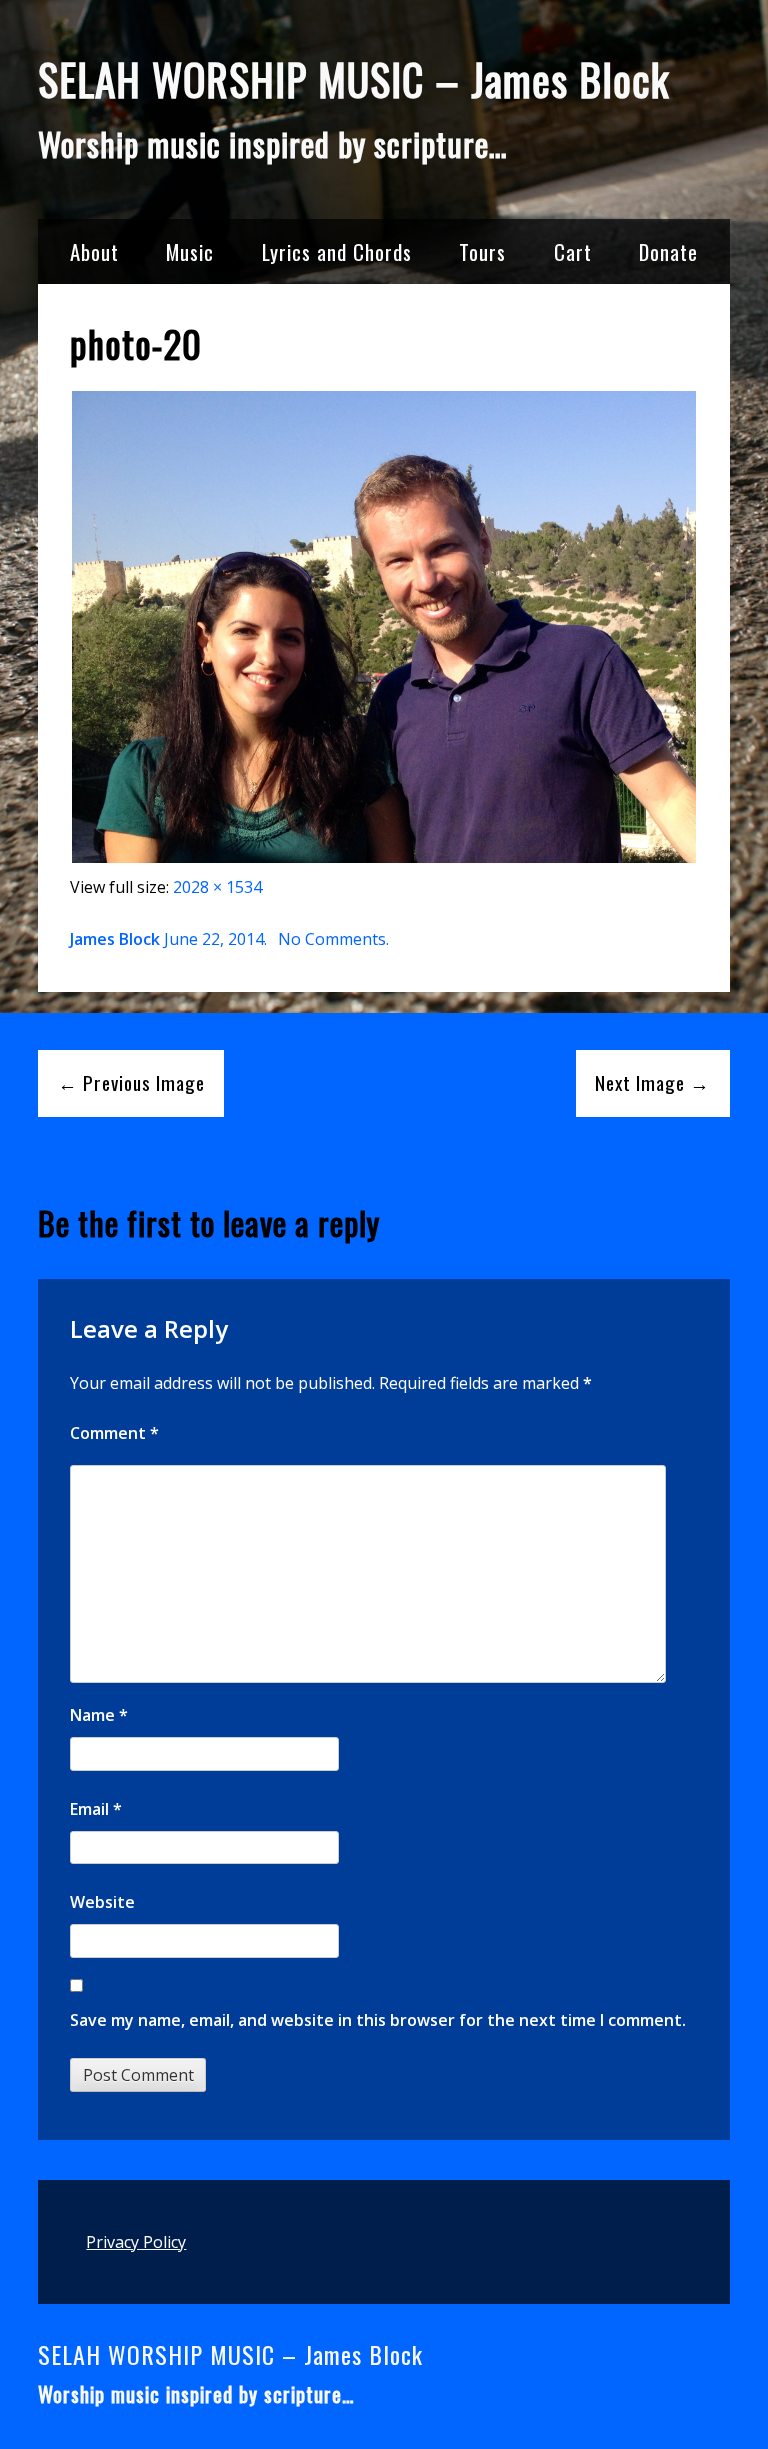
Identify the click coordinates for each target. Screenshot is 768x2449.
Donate (668, 251)
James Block (115, 939)
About (94, 251)
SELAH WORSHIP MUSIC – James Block (354, 79)
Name (99, 1715)
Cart (573, 251)
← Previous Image (131, 1082)
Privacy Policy (136, 2242)
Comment (114, 1433)
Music (190, 251)
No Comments (332, 939)
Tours (482, 251)
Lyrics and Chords (337, 251)
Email (96, 1809)
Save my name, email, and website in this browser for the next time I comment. (378, 2020)
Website (102, 1902)
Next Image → (652, 1082)
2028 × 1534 (217, 887)
